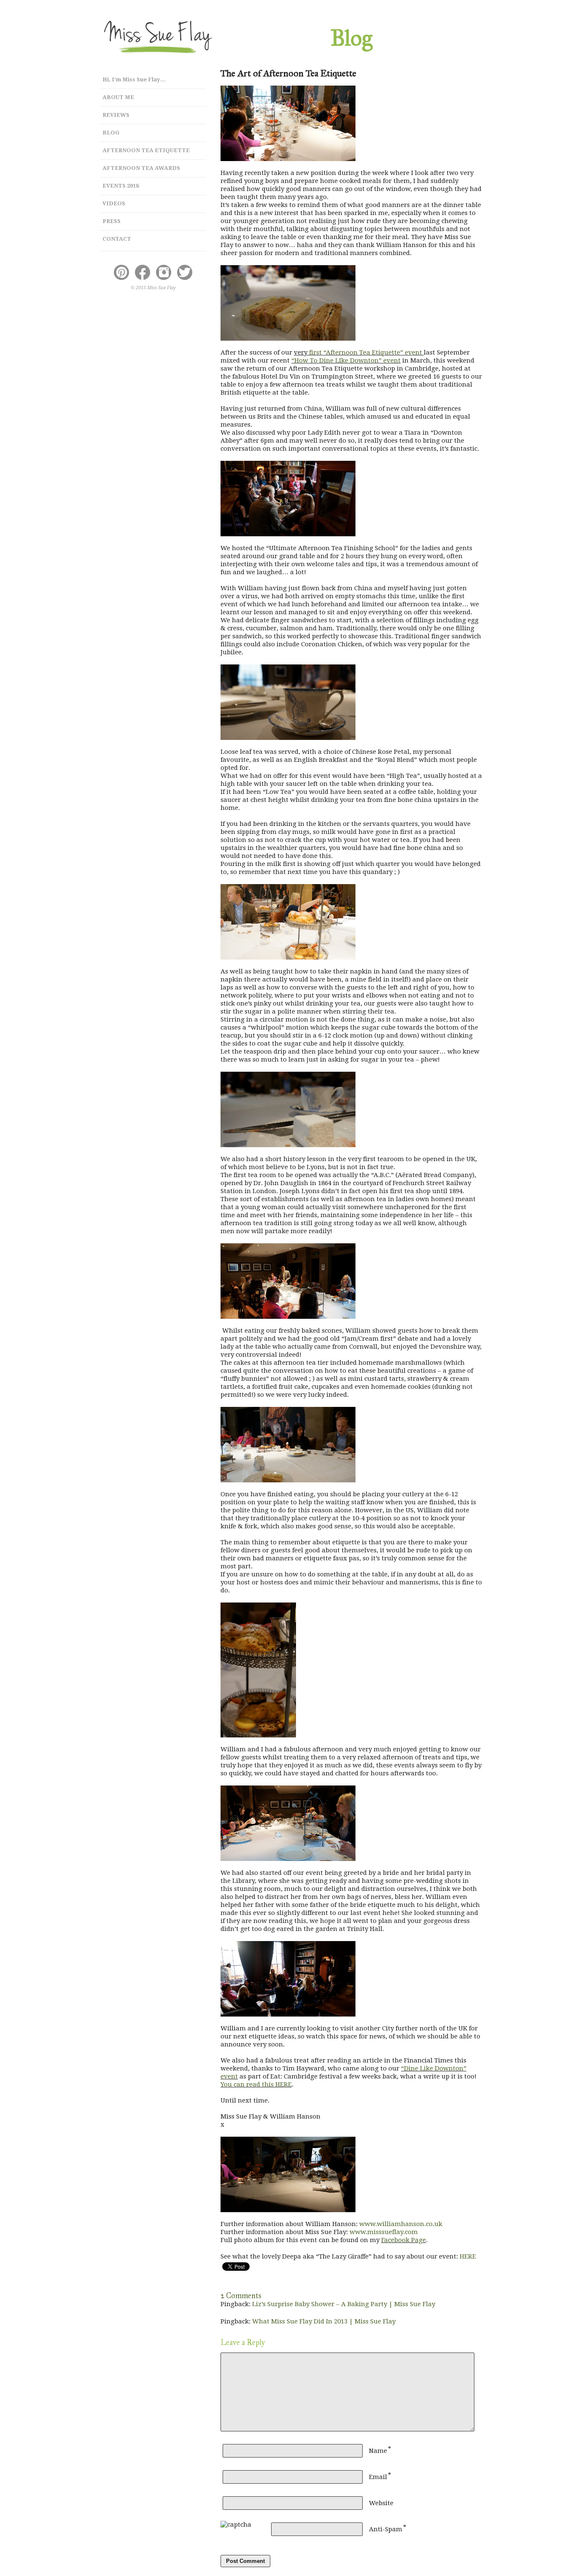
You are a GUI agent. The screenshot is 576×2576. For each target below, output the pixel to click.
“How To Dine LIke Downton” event (346, 360)
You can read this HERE (256, 2084)
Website (381, 2503)
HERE (468, 2256)
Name (378, 2451)
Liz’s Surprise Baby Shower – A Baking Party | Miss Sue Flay (344, 2304)
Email (378, 2477)
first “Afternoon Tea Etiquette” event (366, 352)
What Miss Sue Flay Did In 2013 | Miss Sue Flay (324, 2321)
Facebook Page (404, 2240)
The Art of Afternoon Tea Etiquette (288, 73)
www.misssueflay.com (384, 2232)
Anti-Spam (386, 2529)
